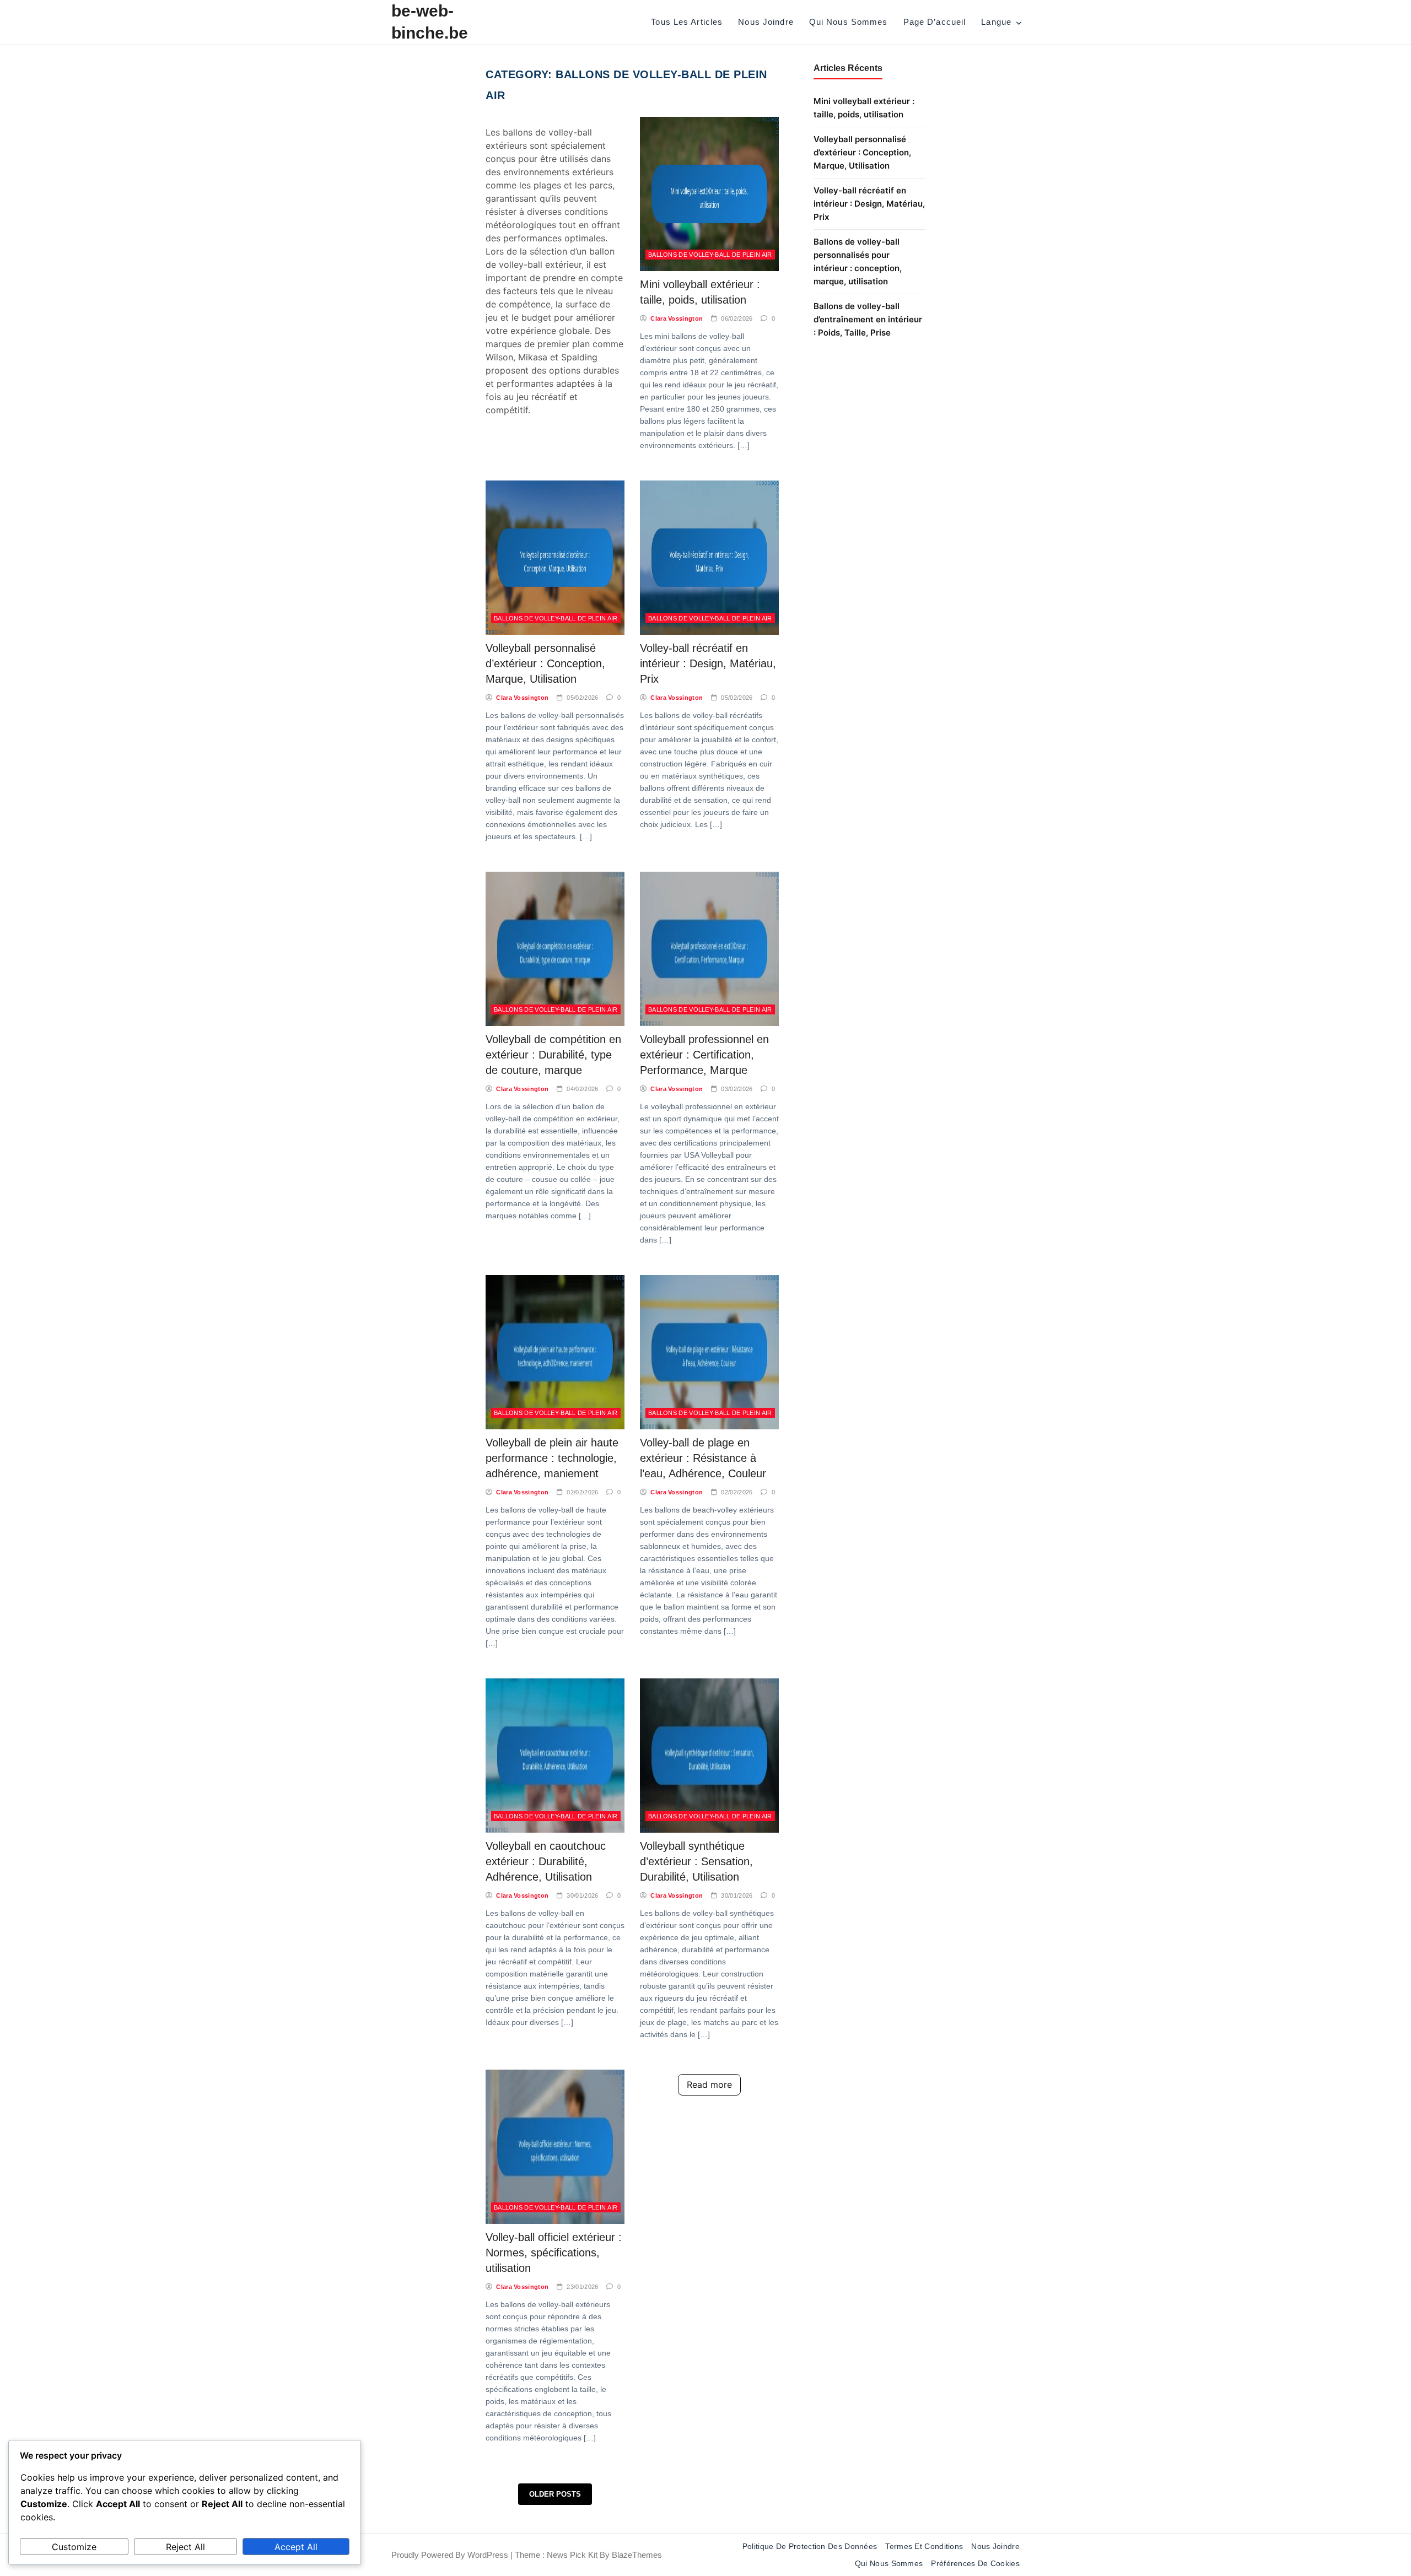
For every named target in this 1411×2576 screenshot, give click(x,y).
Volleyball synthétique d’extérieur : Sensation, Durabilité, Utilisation (696, 1861)
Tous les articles (687, 22)
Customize (74, 2547)
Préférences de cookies (975, 2563)
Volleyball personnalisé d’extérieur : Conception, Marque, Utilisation (545, 663)
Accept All (296, 2547)
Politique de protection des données (810, 2546)
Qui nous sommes (849, 22)
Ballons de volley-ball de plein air (710, 255)
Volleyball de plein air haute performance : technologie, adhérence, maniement (552, 1458)
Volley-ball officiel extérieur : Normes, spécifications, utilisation (554, 2253)
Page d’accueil (935, 22)
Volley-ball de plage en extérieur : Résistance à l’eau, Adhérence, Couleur (703, 1458)
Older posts (555, 2494)
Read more (709, 2084)
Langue (996, 22)
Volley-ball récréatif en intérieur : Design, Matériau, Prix (708, 663)
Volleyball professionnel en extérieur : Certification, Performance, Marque (704, 1055)
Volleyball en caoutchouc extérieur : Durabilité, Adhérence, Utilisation (546, 1861)
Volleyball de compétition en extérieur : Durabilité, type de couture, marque (553, 1055)
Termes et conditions (924, 2546)
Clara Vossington (677, 318)
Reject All (185, 2547)
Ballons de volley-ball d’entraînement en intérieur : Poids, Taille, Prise (868, 319)
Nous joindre (766, 22)
